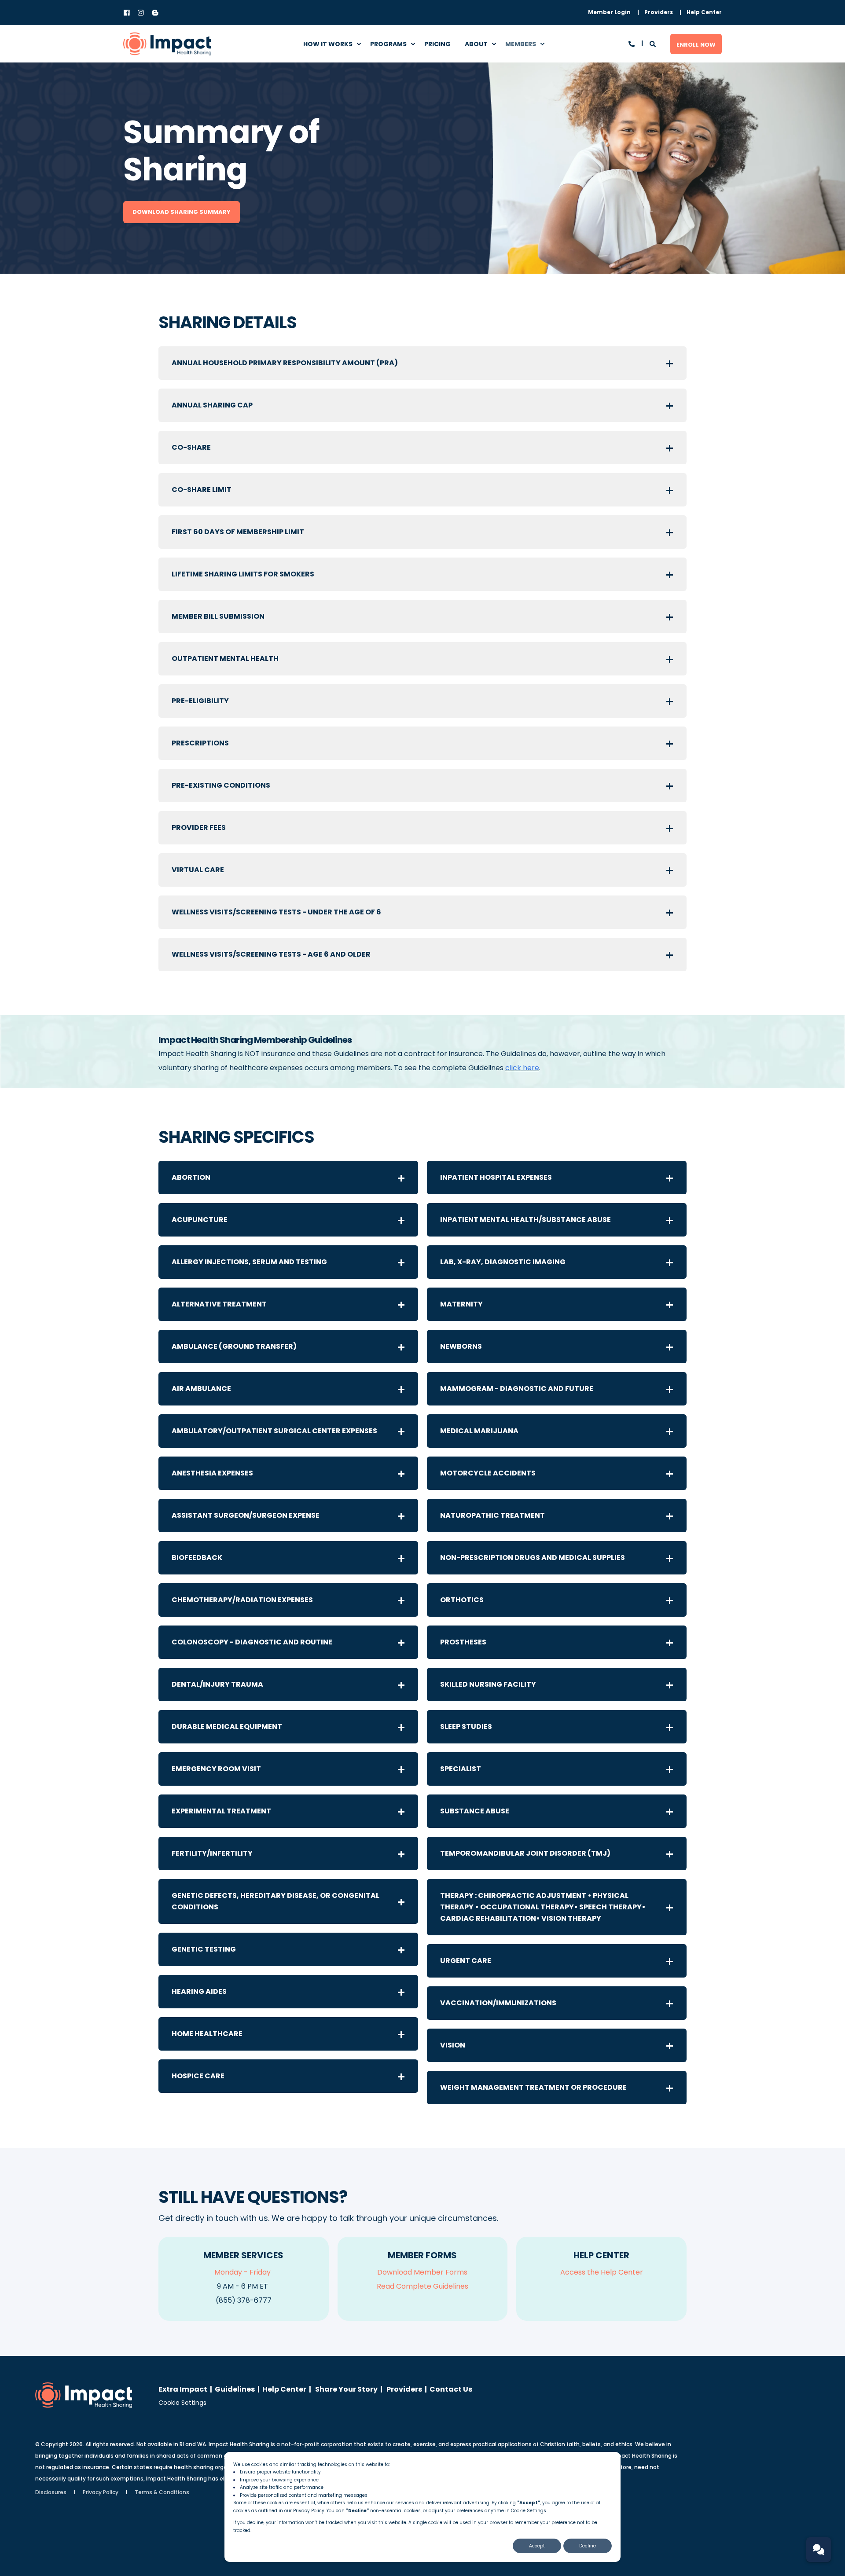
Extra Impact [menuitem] (183, 2389)
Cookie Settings (182, 2403)
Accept (537, 2546)
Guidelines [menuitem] (235, 2389)
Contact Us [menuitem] (451, 2389)
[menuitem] (609, 12)
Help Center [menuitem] (284, 2389)
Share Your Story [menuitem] (346, 2389)
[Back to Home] (167, 44)
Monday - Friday (242, 2272)
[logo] (84, 2395)
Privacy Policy (309, 2511)
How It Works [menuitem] (328, 44)
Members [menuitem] (521, 44)
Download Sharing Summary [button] (182, 212)
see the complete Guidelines (472, 1068)
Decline (588, 2546)
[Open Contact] (632, 43)
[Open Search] (653, 43)
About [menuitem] (476, 44)
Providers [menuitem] (404, 2389)
